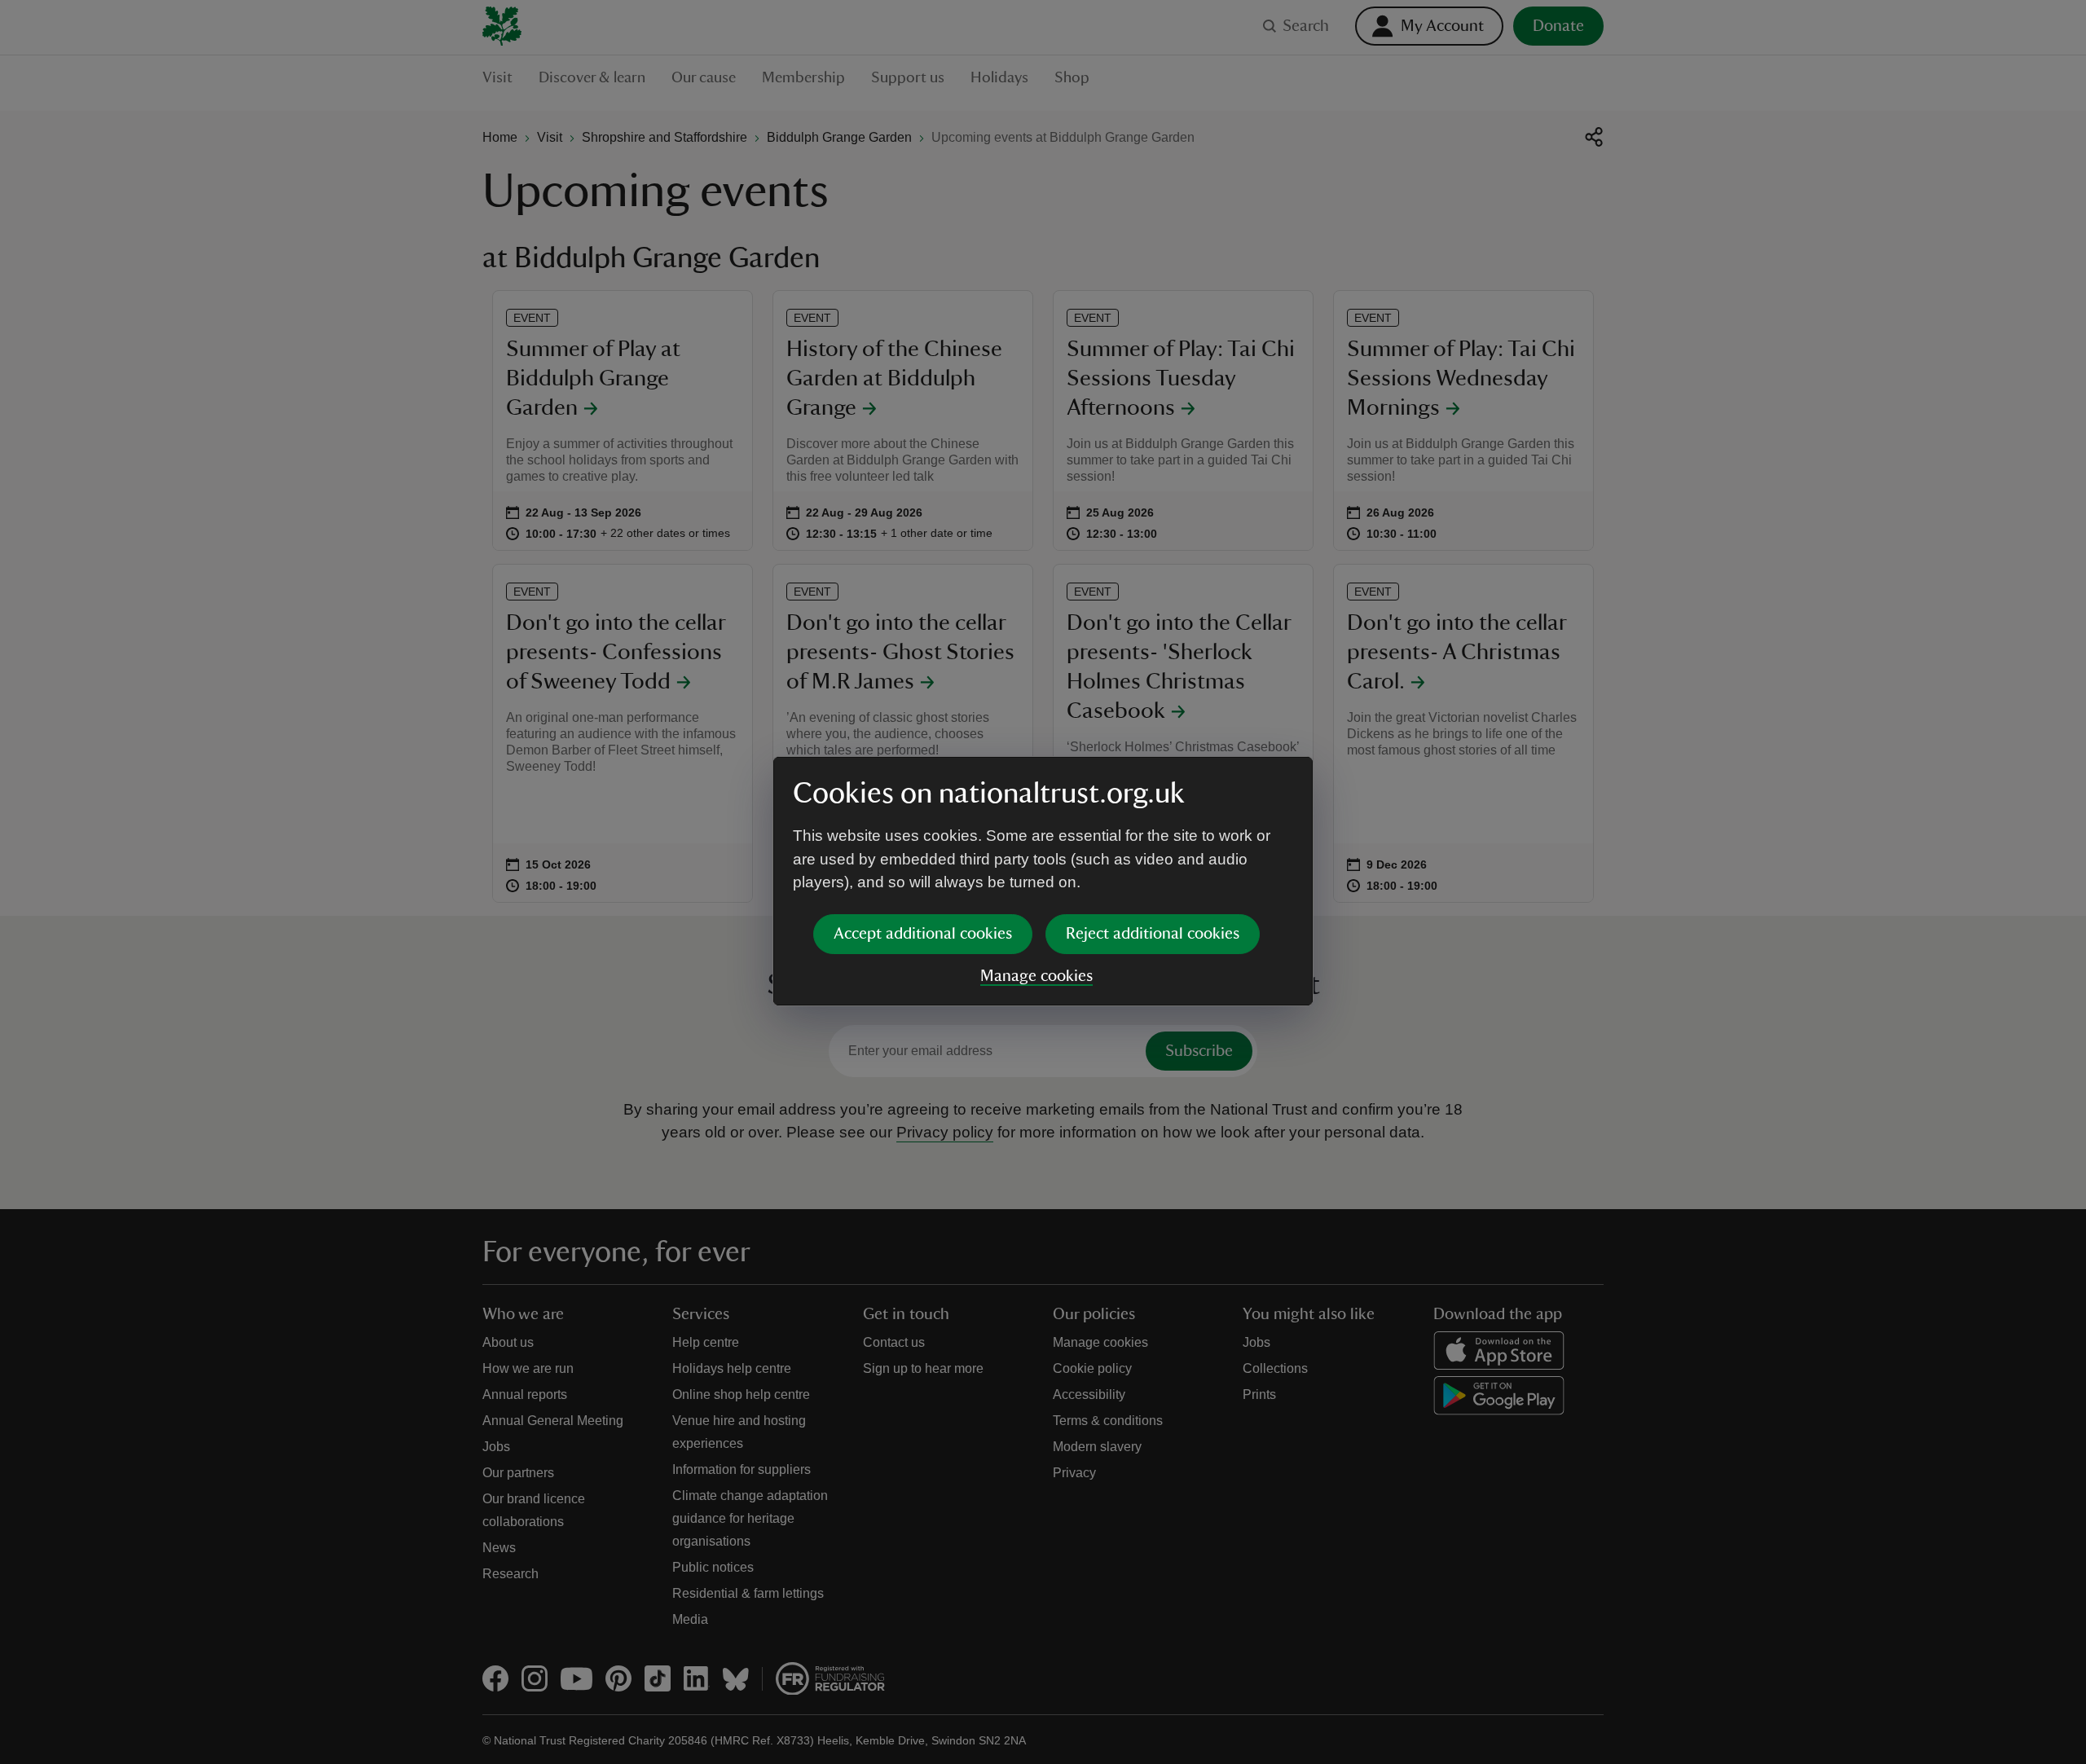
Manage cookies (1036, 976)
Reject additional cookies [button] (1153, 934)
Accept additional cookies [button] (923, 934)
